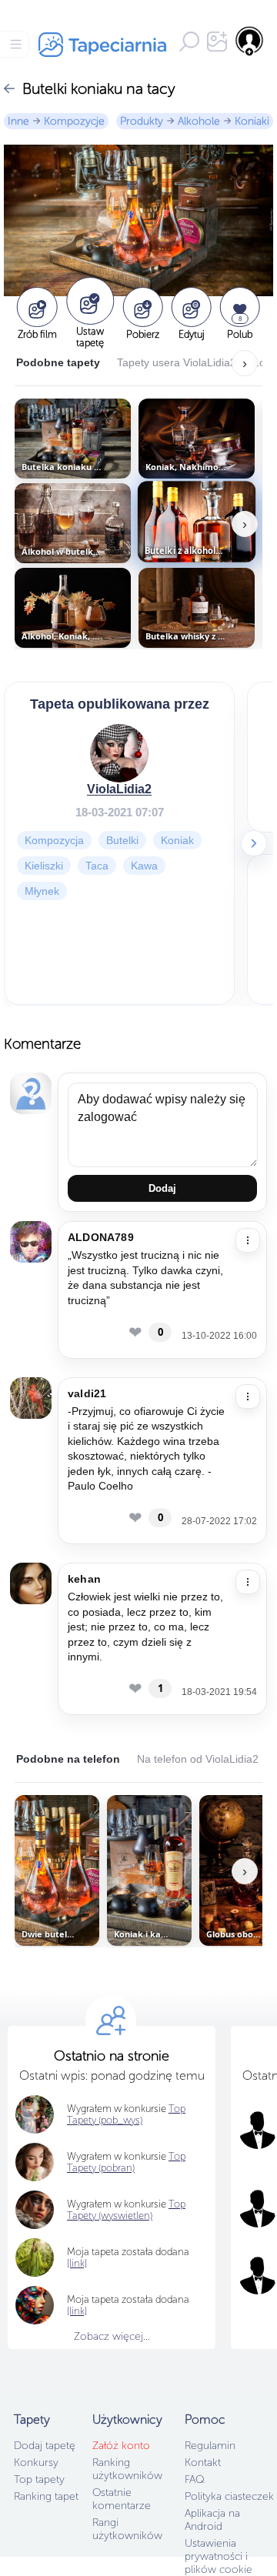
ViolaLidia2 (119, 789)
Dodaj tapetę (45, 2446)
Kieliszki (44, 866)
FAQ (194, 2479)
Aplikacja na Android (212, 2520)
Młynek (42, 891)
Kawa (144, 866)
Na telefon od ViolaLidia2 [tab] (198, 1759)
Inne (18, 121)
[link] (77, 2263)
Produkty (142, 121)
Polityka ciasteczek (229, 2496)
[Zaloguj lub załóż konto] (250, 41)
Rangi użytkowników (127, 2529)
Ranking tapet (46, 2496)
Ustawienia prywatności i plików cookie (219, 2556)
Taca (97, 866)
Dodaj (162, 1188)
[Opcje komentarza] (248, 1240)
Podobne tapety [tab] (58, 362)
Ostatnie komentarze (122, 2499)
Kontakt (203, 2463)
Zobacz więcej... (112, 2336)
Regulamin (210, 2446)
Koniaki (252, 121)
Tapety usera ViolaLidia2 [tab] (177, 362)
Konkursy (36, 2463)
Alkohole (199, 121)
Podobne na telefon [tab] (68, 1759)
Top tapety (39, 2479)
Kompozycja (54, 840)
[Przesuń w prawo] (254, 843)
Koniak (177, 840)
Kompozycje (74, 121)
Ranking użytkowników (127, 2469)
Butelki (122, 840)
